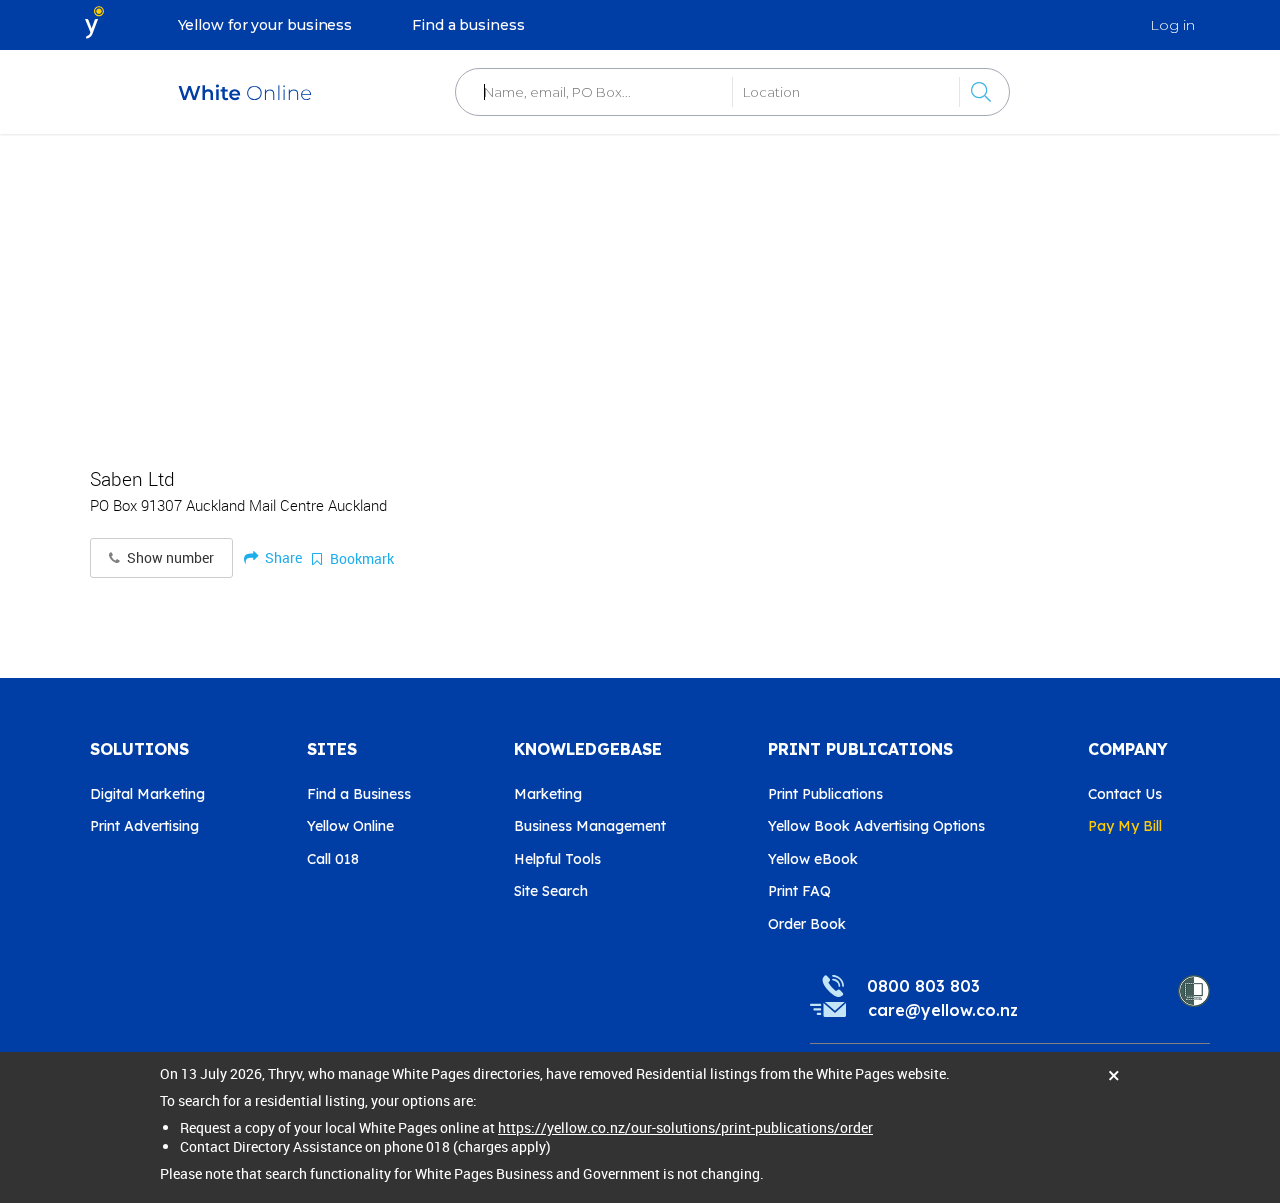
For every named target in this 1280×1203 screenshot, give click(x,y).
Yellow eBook (813, 859)
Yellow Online (350, 826)
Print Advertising (144, 826)
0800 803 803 (923, 986)
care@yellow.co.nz (943, 1010)
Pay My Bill (1125, 826)
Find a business (468, 25)
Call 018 (333, 859)
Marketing (548, 794)
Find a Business (359, 794)
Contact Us (1125, 794)
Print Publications (825, 794)
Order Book (807, 924)
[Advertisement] (640, 290)
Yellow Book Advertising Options (876, 826)
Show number (169, 558)
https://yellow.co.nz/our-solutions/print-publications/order (685, 1127)
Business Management (590, 826)
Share (282, 557)
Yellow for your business (265, 25)
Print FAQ (799, 891)
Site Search (551, 891)
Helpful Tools (557, 859)
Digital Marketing (147, 794)
